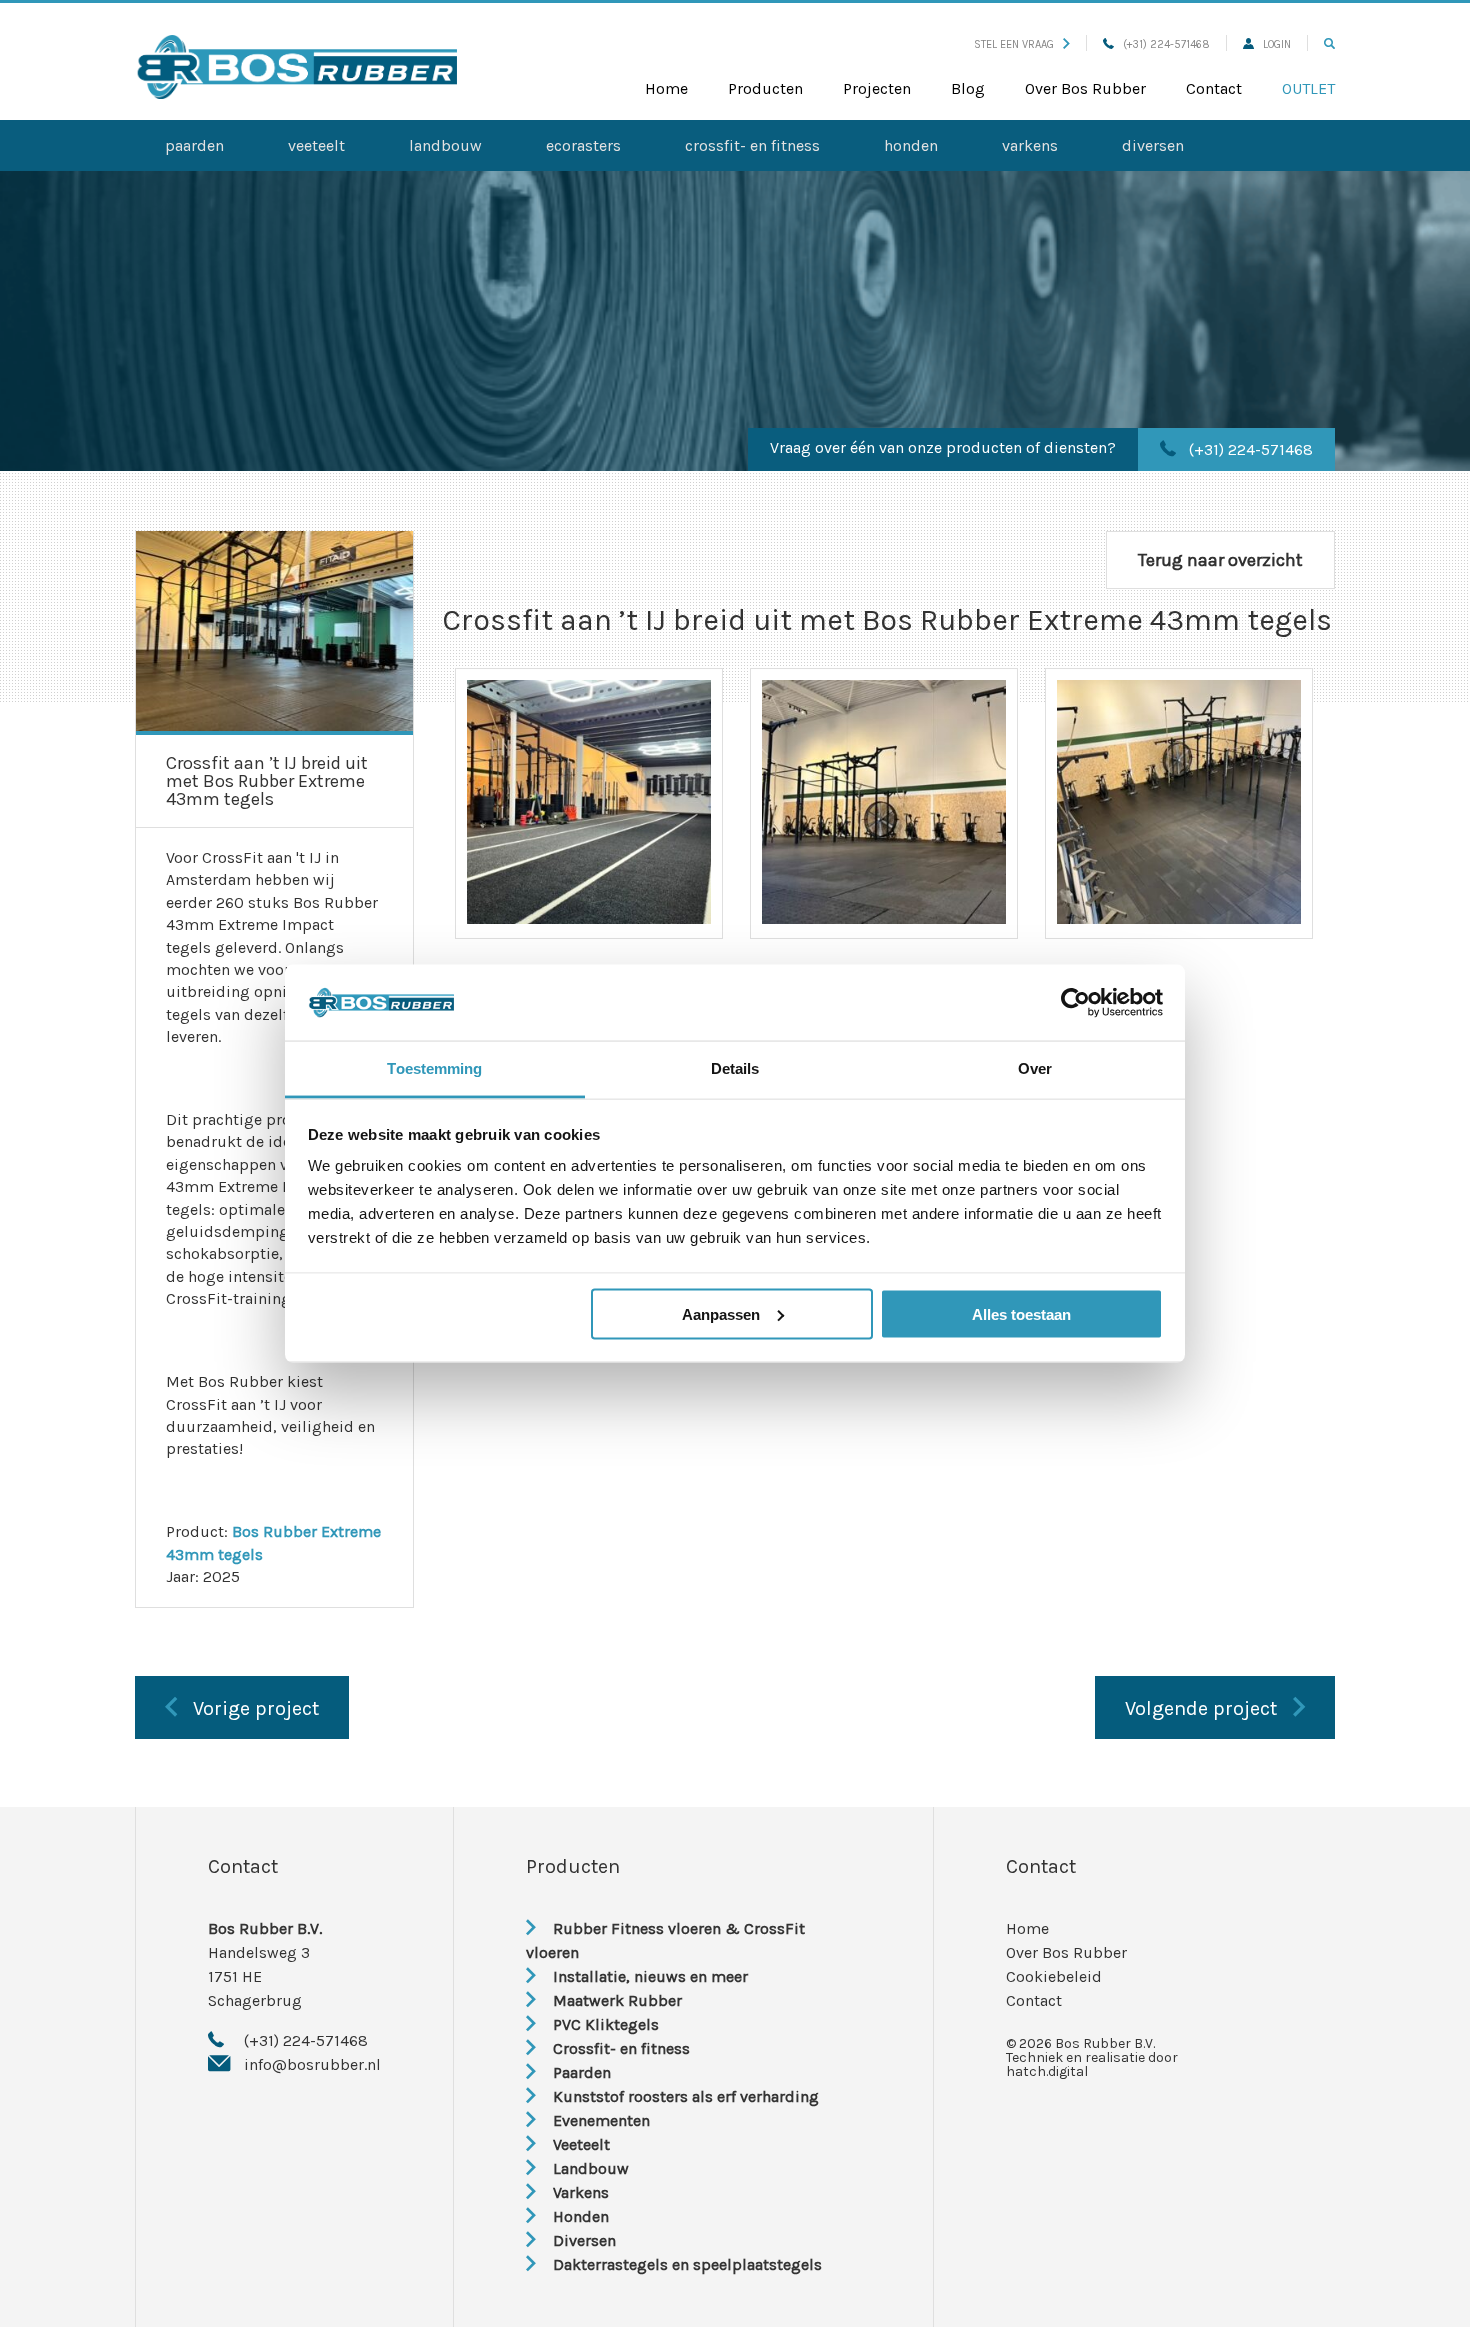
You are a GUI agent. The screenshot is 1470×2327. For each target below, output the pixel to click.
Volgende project (1201, 1708)
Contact (1214, 88)
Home (666, 88)
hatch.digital (1047, 2071)
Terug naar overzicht (1220, 560)
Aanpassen (721, 1313)
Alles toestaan (1021, 1313)
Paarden (194, 145)
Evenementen (601, 2120)
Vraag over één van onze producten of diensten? (943, 447)
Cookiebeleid (1054, 1976)
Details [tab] (735, 1068)
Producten (765, 88)
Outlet (1308, 88)
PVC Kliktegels (606, 2024)
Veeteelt (316, 145)
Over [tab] (1035, 1068)
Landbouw (445, 145)
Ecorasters (583, 145)
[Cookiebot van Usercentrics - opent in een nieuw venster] (1075, 1003)
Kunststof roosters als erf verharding (686, 2096)
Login (1277, 44)
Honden (911, 145)
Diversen (1153, 145)
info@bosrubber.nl (312, 2064)
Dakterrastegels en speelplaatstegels (687, 2264)
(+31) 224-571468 (1166, 44)
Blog (968, 88)
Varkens (1030, 145)
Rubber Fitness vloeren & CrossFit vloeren (665, 1940)
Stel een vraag (1014, 44)
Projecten (877, 88)
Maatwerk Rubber (617, 2000)
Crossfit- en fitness (752, 145)
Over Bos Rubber (1085, 88)
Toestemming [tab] (434, 1068)
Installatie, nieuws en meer (650, 1976)
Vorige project (256, 1708)
